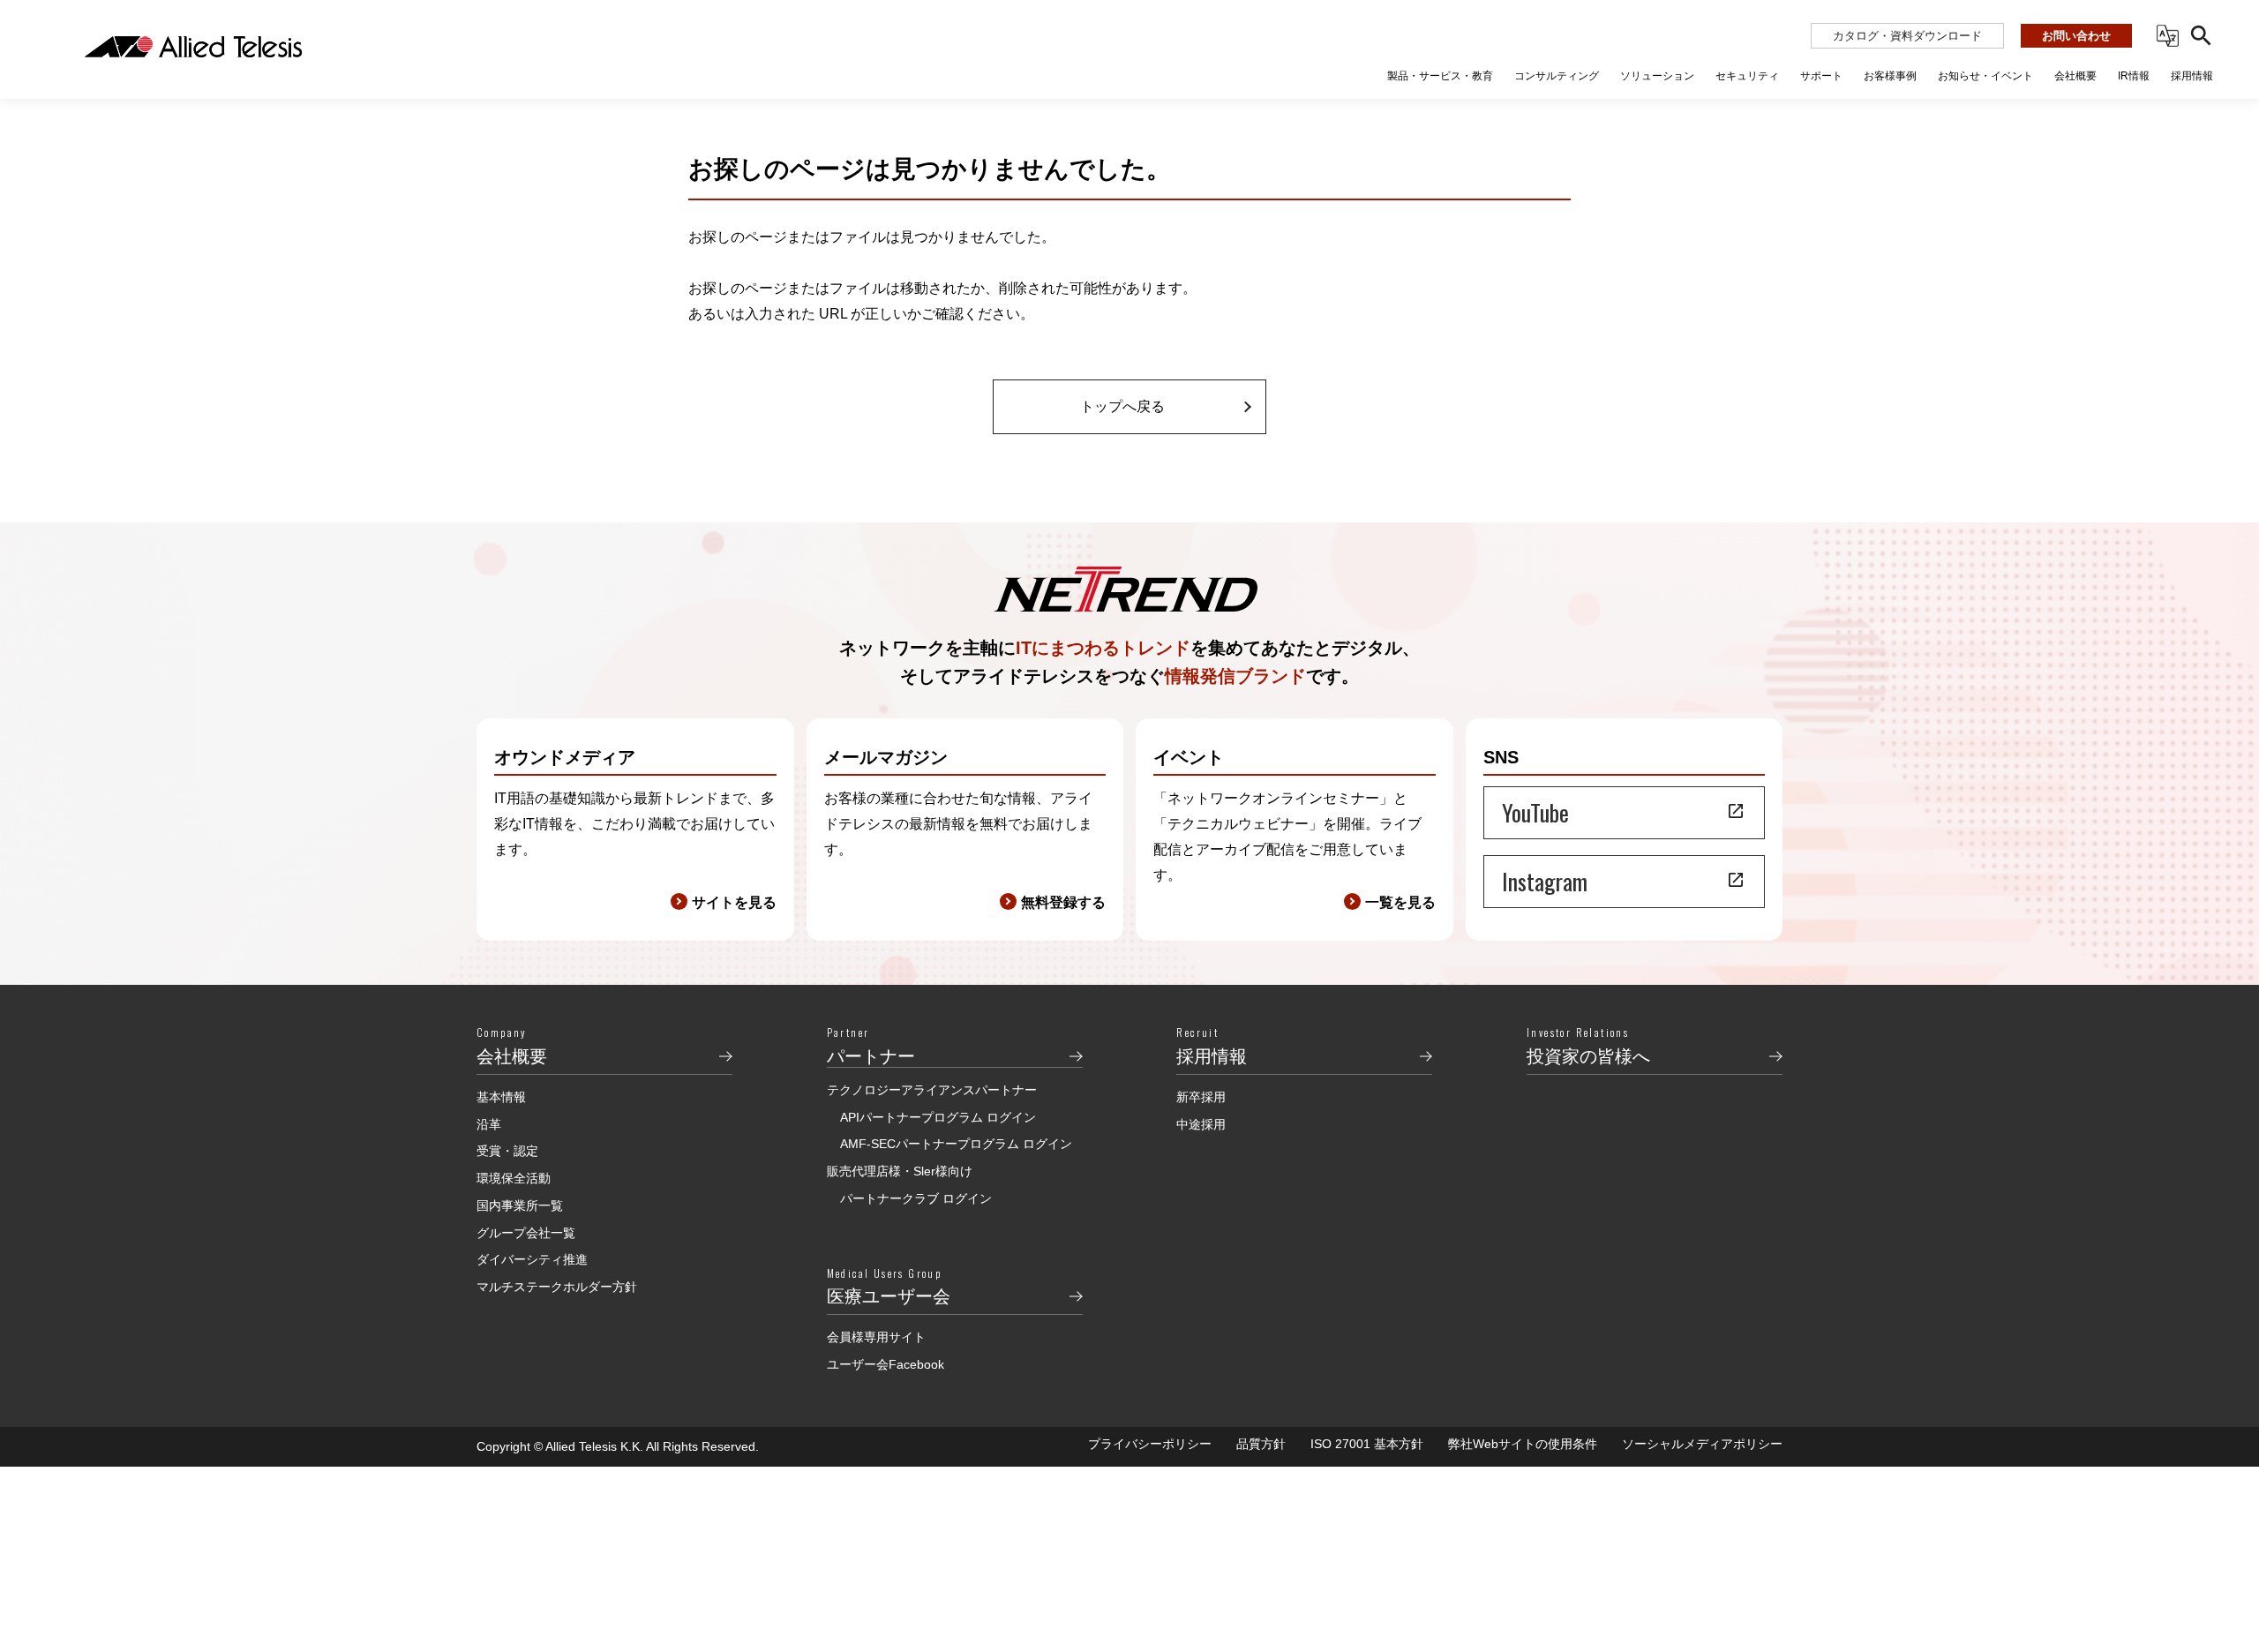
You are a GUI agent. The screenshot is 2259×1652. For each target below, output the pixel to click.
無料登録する (1063, 902)
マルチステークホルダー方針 (557, 1287)
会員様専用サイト (876, 1337)
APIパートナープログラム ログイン (938, 1117)
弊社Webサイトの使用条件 (1523, 1444)
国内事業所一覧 (520, 1205)
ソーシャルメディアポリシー (1702, 1444)
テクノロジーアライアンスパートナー (932, 1090)
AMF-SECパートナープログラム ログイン (956, 1144)
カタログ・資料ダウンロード (1907, 36)
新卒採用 (1201, 1097)
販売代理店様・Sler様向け (900, 1171)
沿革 (489, 1124)
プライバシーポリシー (1150, 1444)
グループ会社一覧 (526, 1233)
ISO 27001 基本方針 (1367, 1444)
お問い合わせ (2076, 36)
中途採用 (1201, 1124)
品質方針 (1261, 1444)
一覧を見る (1400, 902)
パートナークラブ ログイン (916, 1198)
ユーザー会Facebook (886, 1364)
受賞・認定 (507, 1151)
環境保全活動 (514, 1178)
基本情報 (501, 1097)
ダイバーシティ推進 (532, 1259)
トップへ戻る (1122, 406)
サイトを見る (734, 902)
